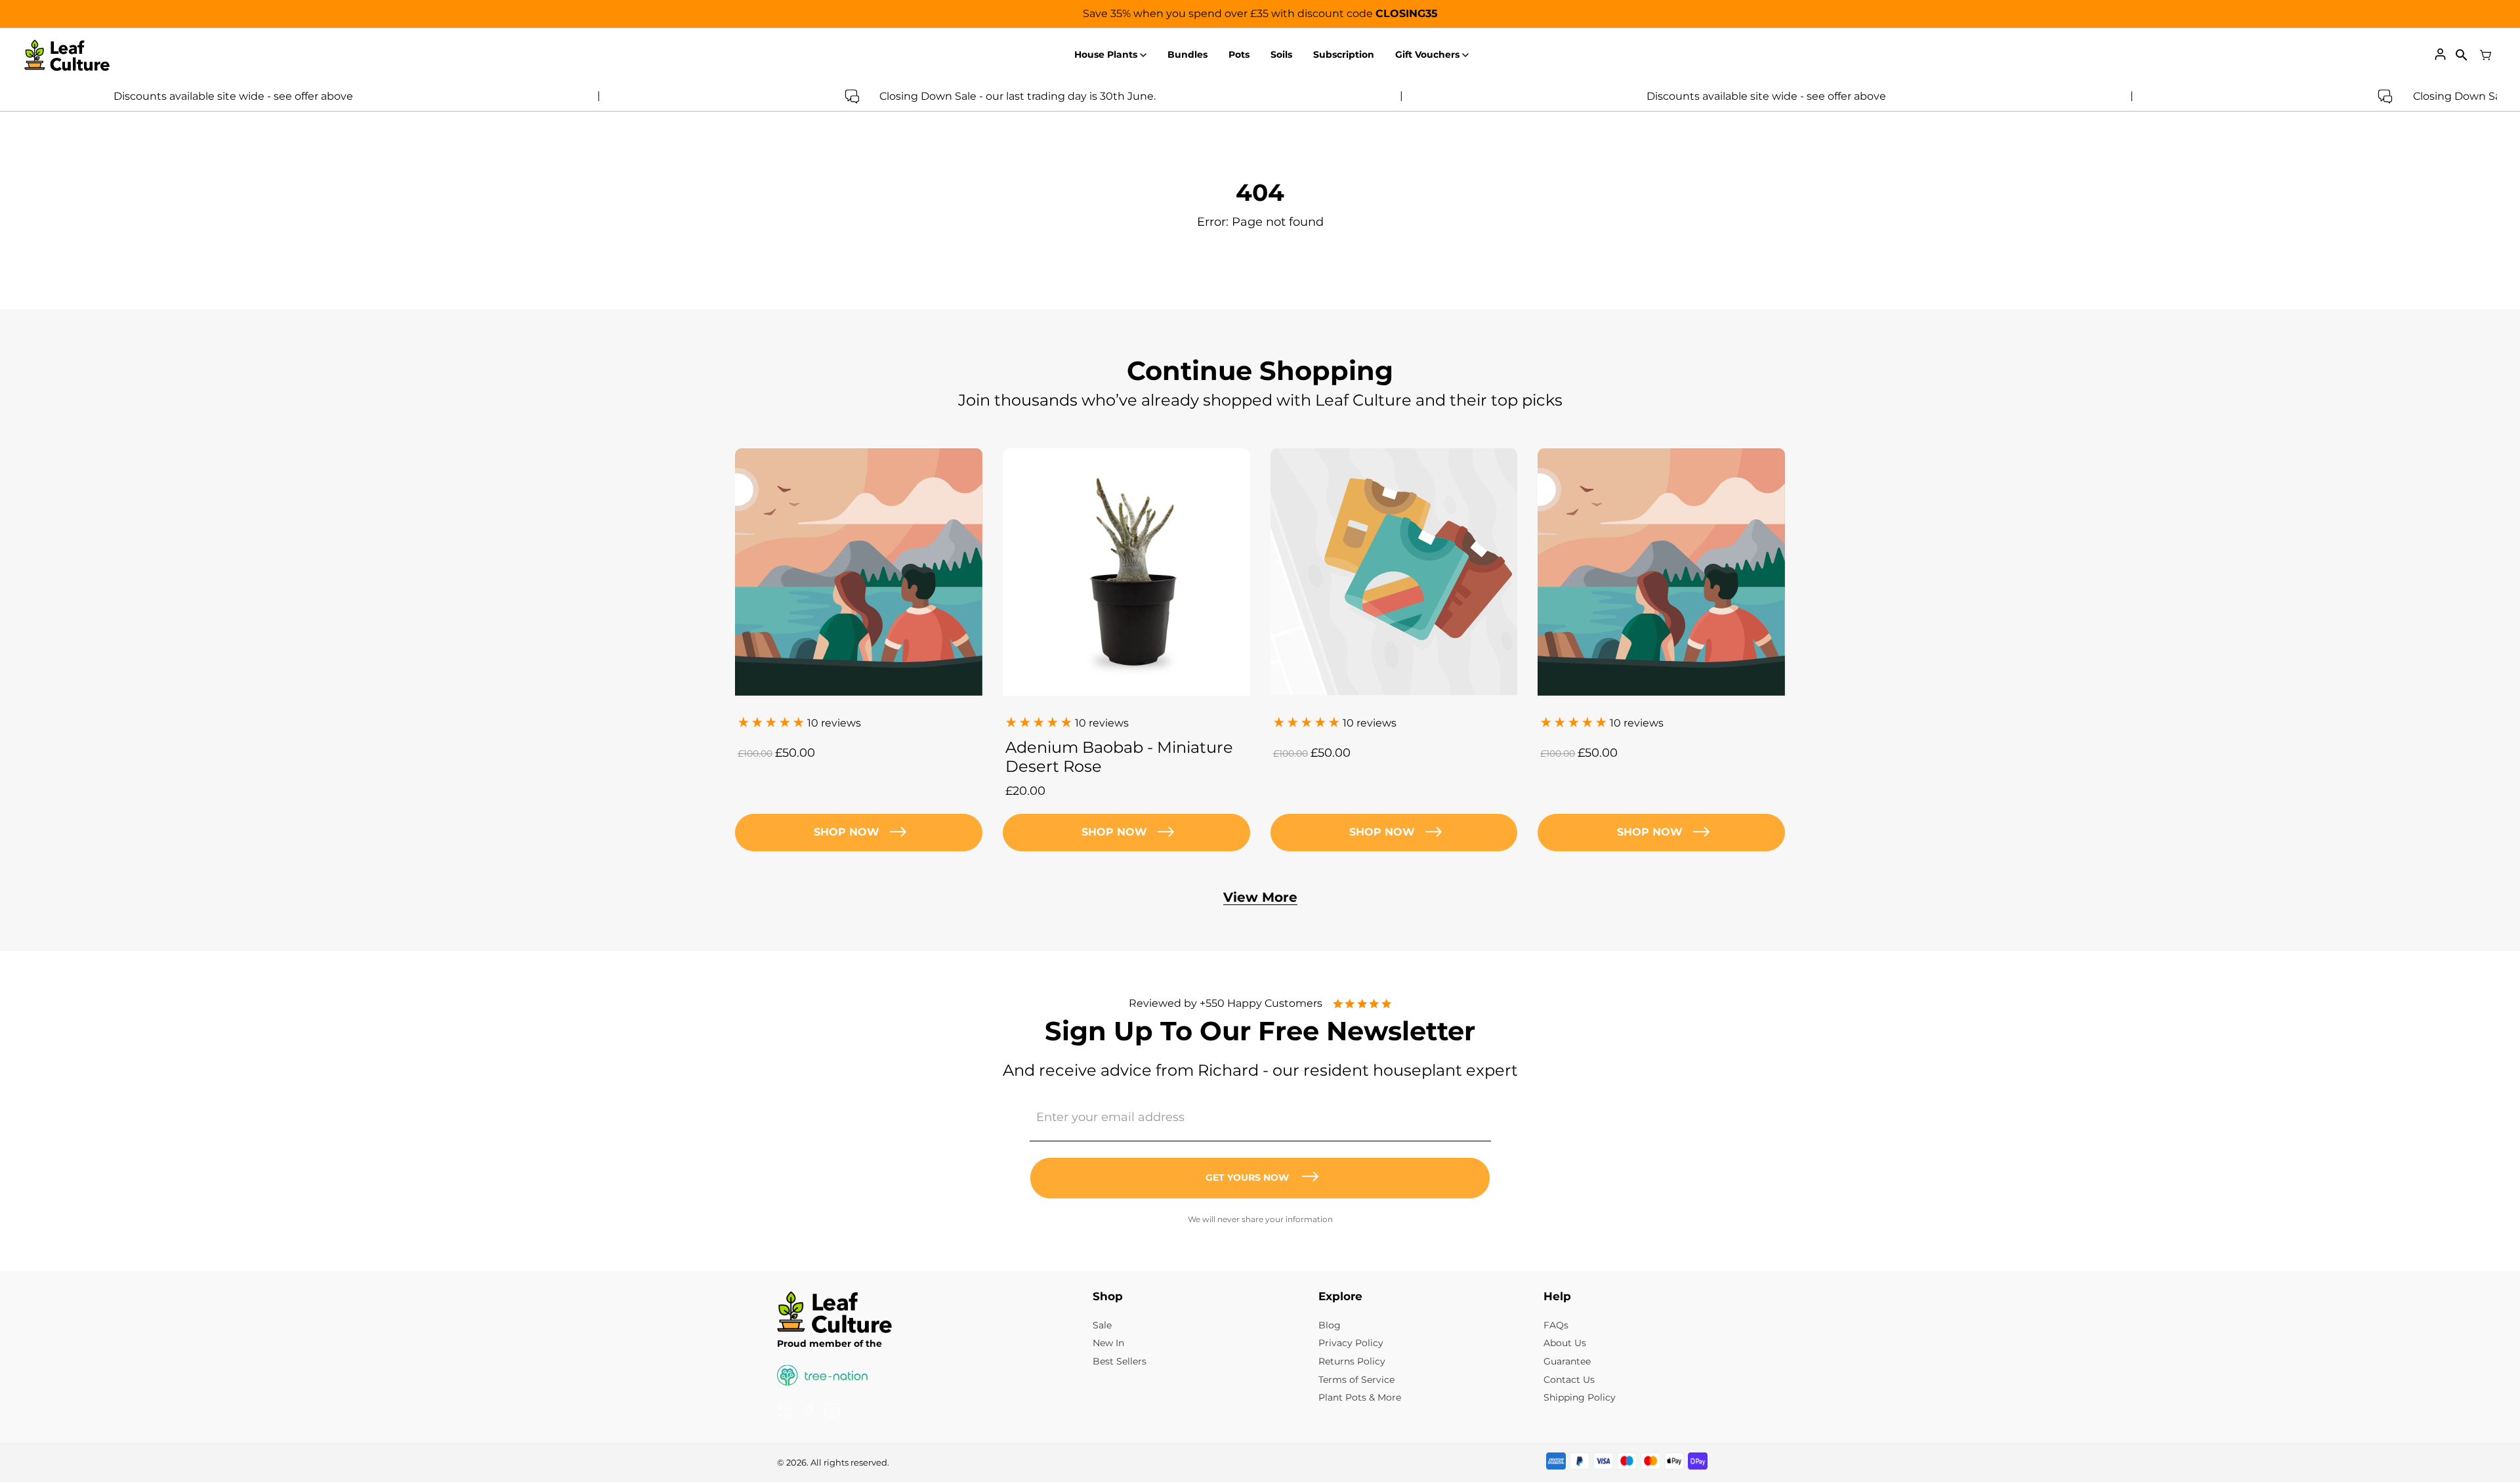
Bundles (1187, 54)
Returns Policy (1352, 1361)
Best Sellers (1120, 1361)
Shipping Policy (1580, 1397)
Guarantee (1567, 1361)
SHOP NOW (1114, 832)
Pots (1239, 54)
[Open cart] (2486, 55)
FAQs (1556, 1325)
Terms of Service (1356, 1380)
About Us (1565, 1343)
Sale (1102, 1325)
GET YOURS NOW (1247, 1177)
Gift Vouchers (1427, 54)
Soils (1281, 54)
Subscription (1344, 54)
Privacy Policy (1351, 1343)
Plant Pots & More (1360, 1397)
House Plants (1106, 54)
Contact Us (1569, 1380)
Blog (1330, 1325)
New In (1108, 1343)
